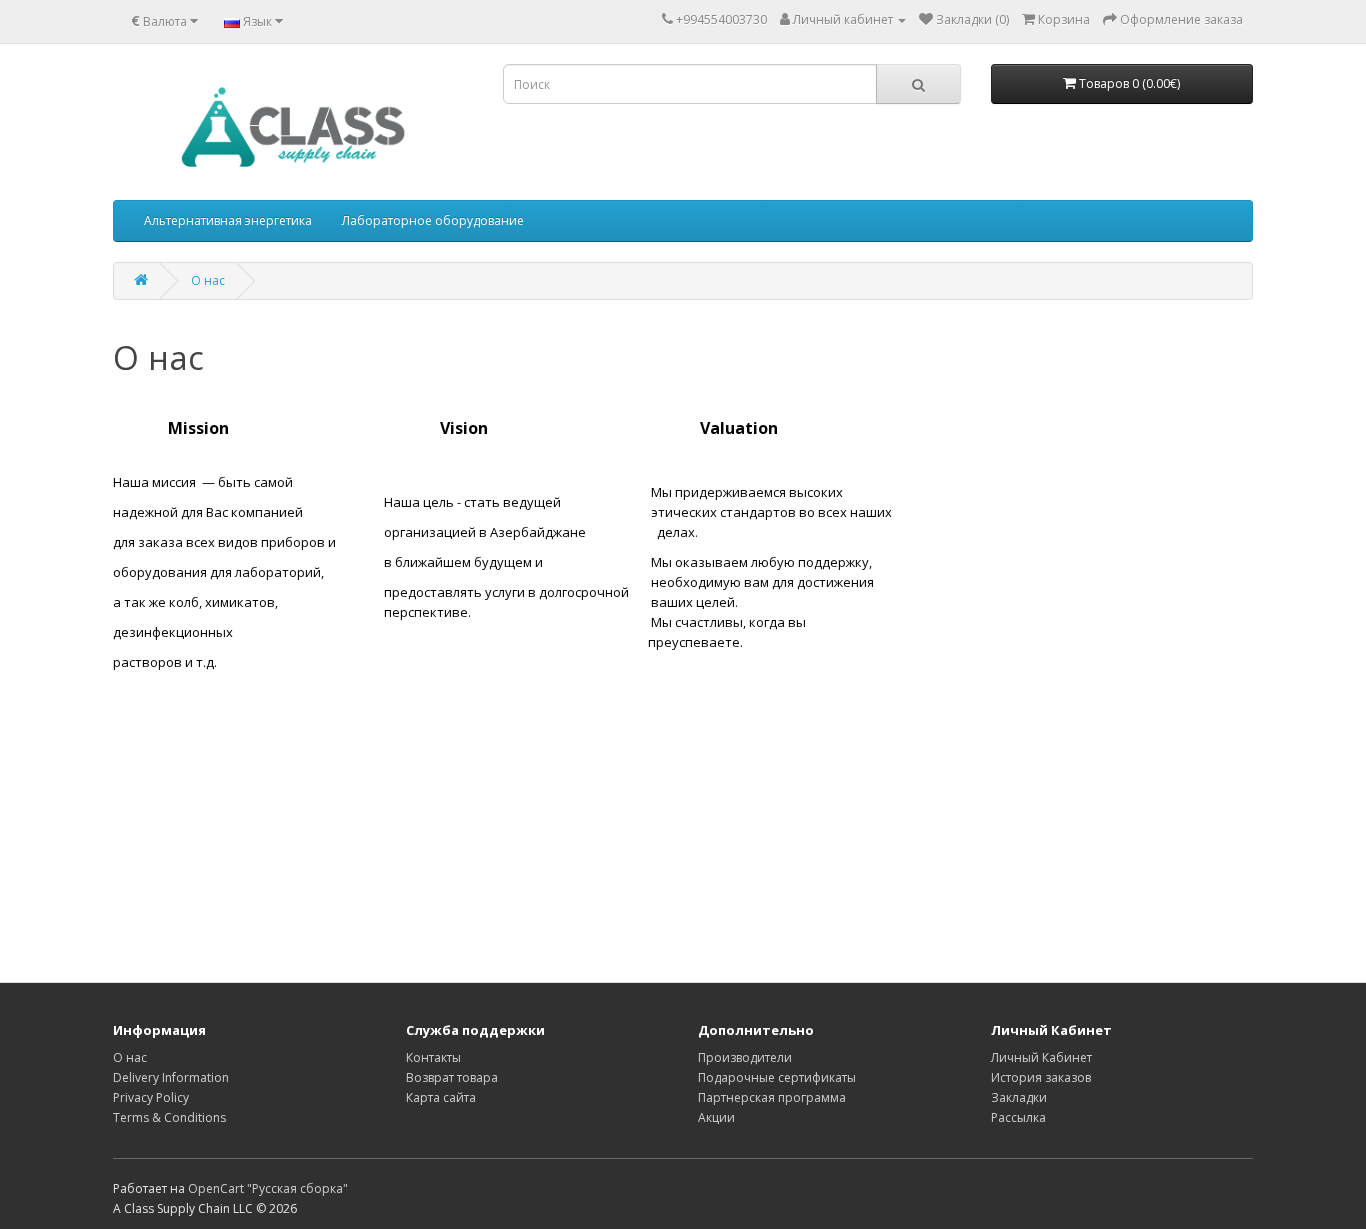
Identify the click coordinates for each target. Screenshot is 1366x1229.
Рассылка (1018, 1117)
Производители (745, 1057)
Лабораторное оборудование (433, 220)
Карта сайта (441, 1097)
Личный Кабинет (1041, 1057)
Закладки (1019, 1097)
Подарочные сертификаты (777, 1077)
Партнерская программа (772, 1097)
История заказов (1041, 1077)
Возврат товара (452, 1077)
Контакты (433, 1057)
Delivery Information (171, 1077)
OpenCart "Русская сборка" (268, 1188)
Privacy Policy (151, 1097)
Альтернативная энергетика (228, 220)
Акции (716, 1117)
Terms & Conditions (169, 1117)
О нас (208, 280)
